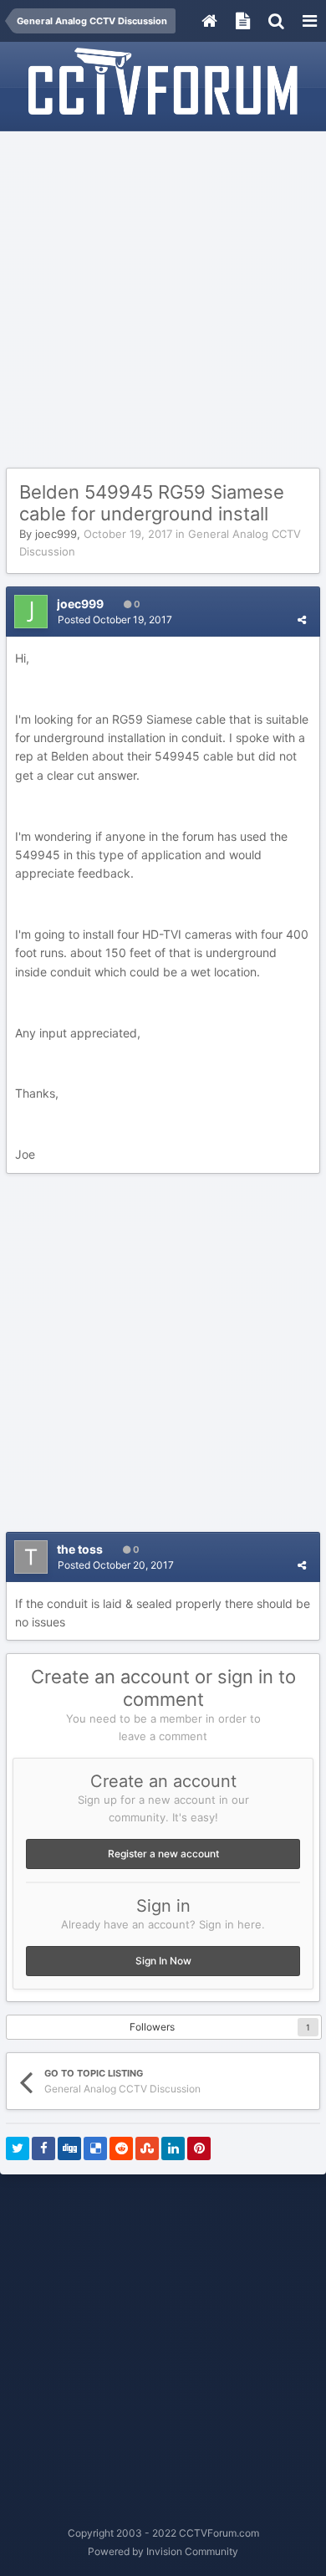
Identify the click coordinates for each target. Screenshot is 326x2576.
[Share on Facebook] (43, 2148)
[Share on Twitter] (18, 2148)
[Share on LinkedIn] (173, 2148)
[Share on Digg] (69, 2148)
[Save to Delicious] (95, 2148)
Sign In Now (163, 1961)
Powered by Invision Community (163, 2551)
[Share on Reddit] (121, 2148)
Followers (152, 2027)
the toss (80, 1549)
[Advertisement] (163, 300)
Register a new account (163, 1854)
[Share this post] (302, 620)
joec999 (56, 534)
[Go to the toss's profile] (31, 1557)
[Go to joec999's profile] (31, 612)
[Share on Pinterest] (199, 2148)
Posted (115, 620)
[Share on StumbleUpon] (147, 2148)
